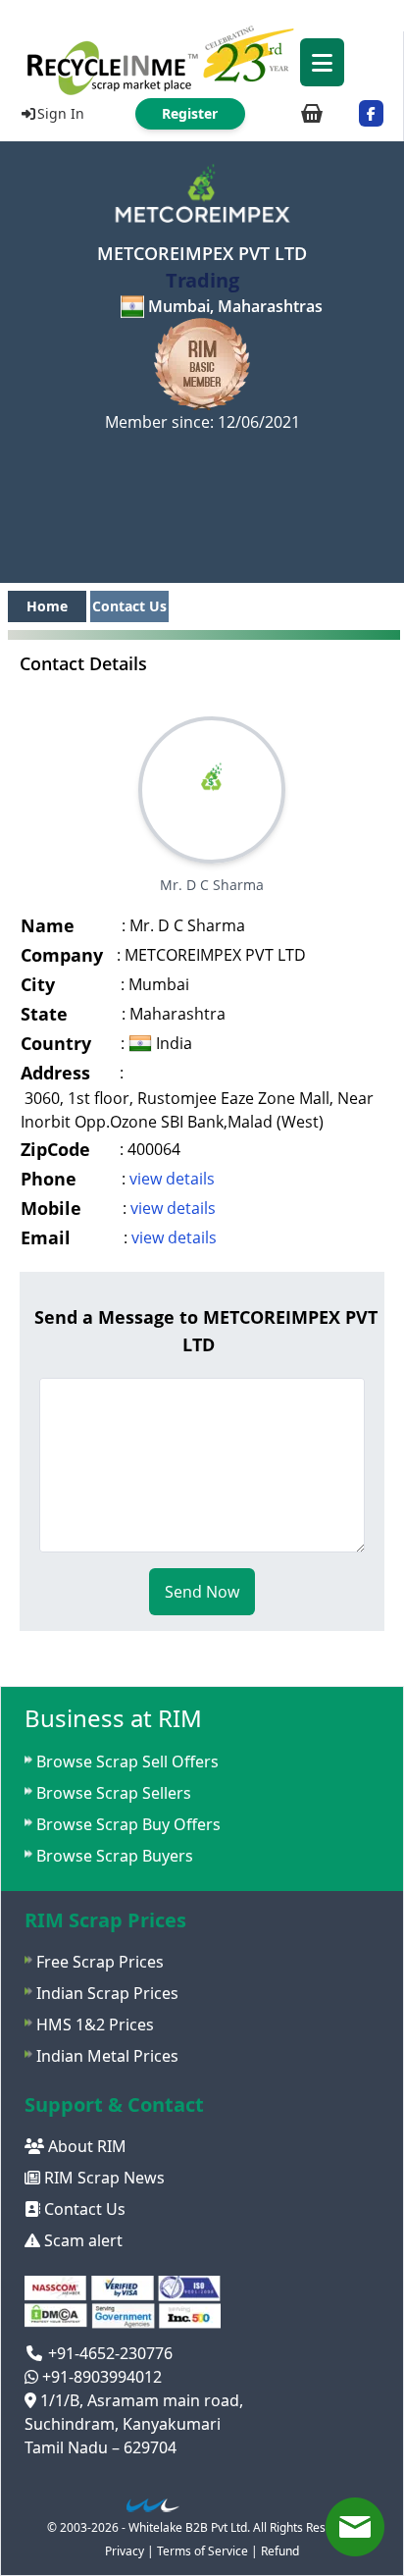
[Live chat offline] (355, 2527)
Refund (280, 2551)
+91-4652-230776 (108, 2353)
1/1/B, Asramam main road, (140, 2400)
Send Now (202, 1592)
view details (172, 1179)
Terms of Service (202, 2551)
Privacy (125, 2551)
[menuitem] (202, 59)
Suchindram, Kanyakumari (123, 2424)
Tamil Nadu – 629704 (101, 2447)
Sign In (61, 113)
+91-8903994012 (100, 2377)
